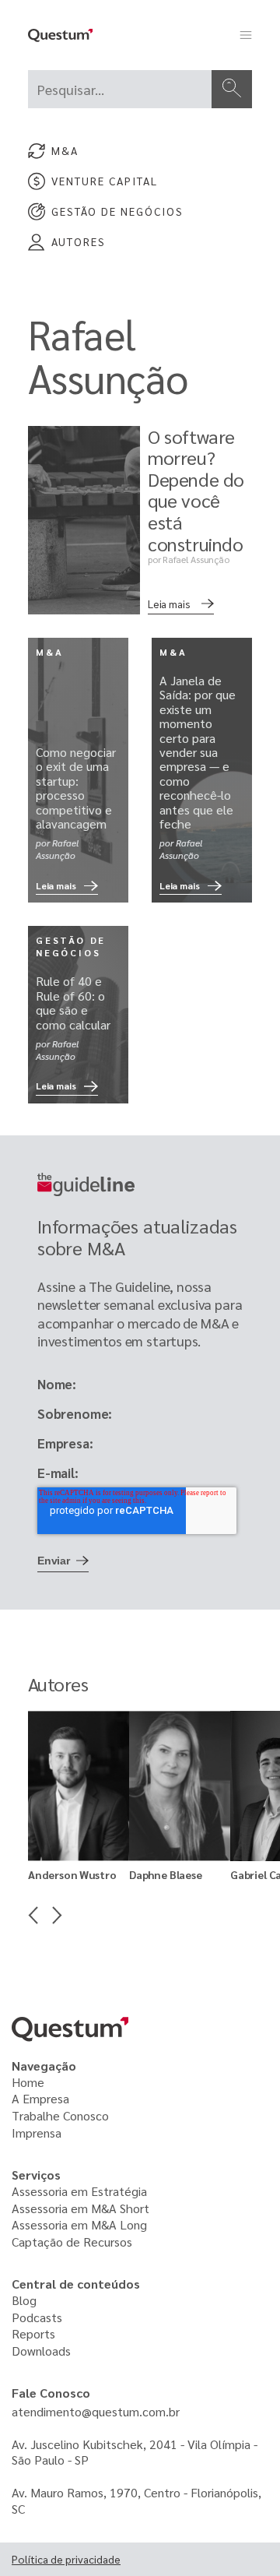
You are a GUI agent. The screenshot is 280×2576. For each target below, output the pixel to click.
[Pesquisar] (232, 89)
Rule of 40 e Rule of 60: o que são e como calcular (73, 1002)
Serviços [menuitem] (36, 2175)
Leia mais (169, 604)
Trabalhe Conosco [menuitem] (60, 2115)
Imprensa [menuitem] (37, 2133)
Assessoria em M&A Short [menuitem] (82, 2208)
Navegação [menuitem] (44, 2066)
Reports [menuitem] (33, 2333)
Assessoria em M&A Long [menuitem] (79, 2224)
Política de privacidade (66, 2559)
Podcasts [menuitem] (37, 2317)
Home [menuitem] (28, 2082)
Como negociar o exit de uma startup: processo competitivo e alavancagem (76, 788)
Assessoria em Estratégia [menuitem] (79, 2191)
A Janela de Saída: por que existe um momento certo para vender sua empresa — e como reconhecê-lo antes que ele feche (198, 752)
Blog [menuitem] (24, 2300)
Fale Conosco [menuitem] (51, 2393)
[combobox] (120, 89)
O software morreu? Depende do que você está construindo (196, 490)
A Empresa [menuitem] (40, 2098)
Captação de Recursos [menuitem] (72, 2242)
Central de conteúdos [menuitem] (76, 2284)
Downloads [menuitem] (41, 2351)
